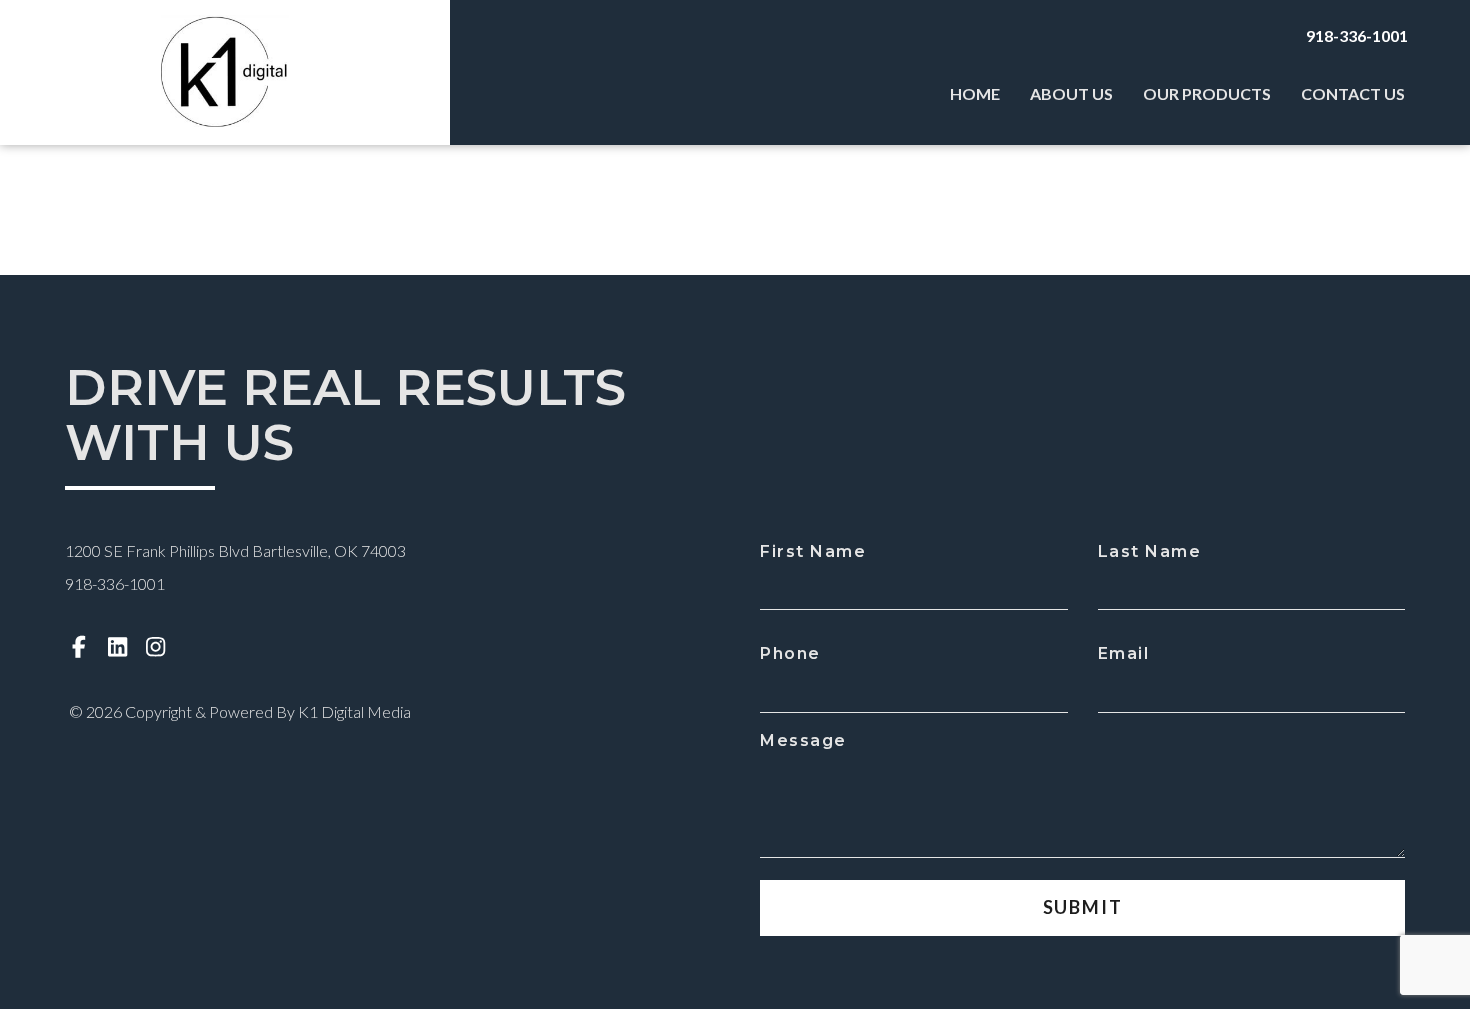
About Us (1071, 93)
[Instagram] (156, 646)
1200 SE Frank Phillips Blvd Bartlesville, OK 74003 (235, 550)
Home (975, 93)
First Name (813, 551)
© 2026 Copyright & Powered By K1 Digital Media (240, 711)
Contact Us (1353, 93)
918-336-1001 (1357, 35)
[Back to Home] (225, 72)
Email (1124, 653)
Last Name (1150, 551)
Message (803, 740)
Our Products (1207, 93)
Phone (790, 653)
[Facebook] (79, 646)
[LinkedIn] (118, 646)
